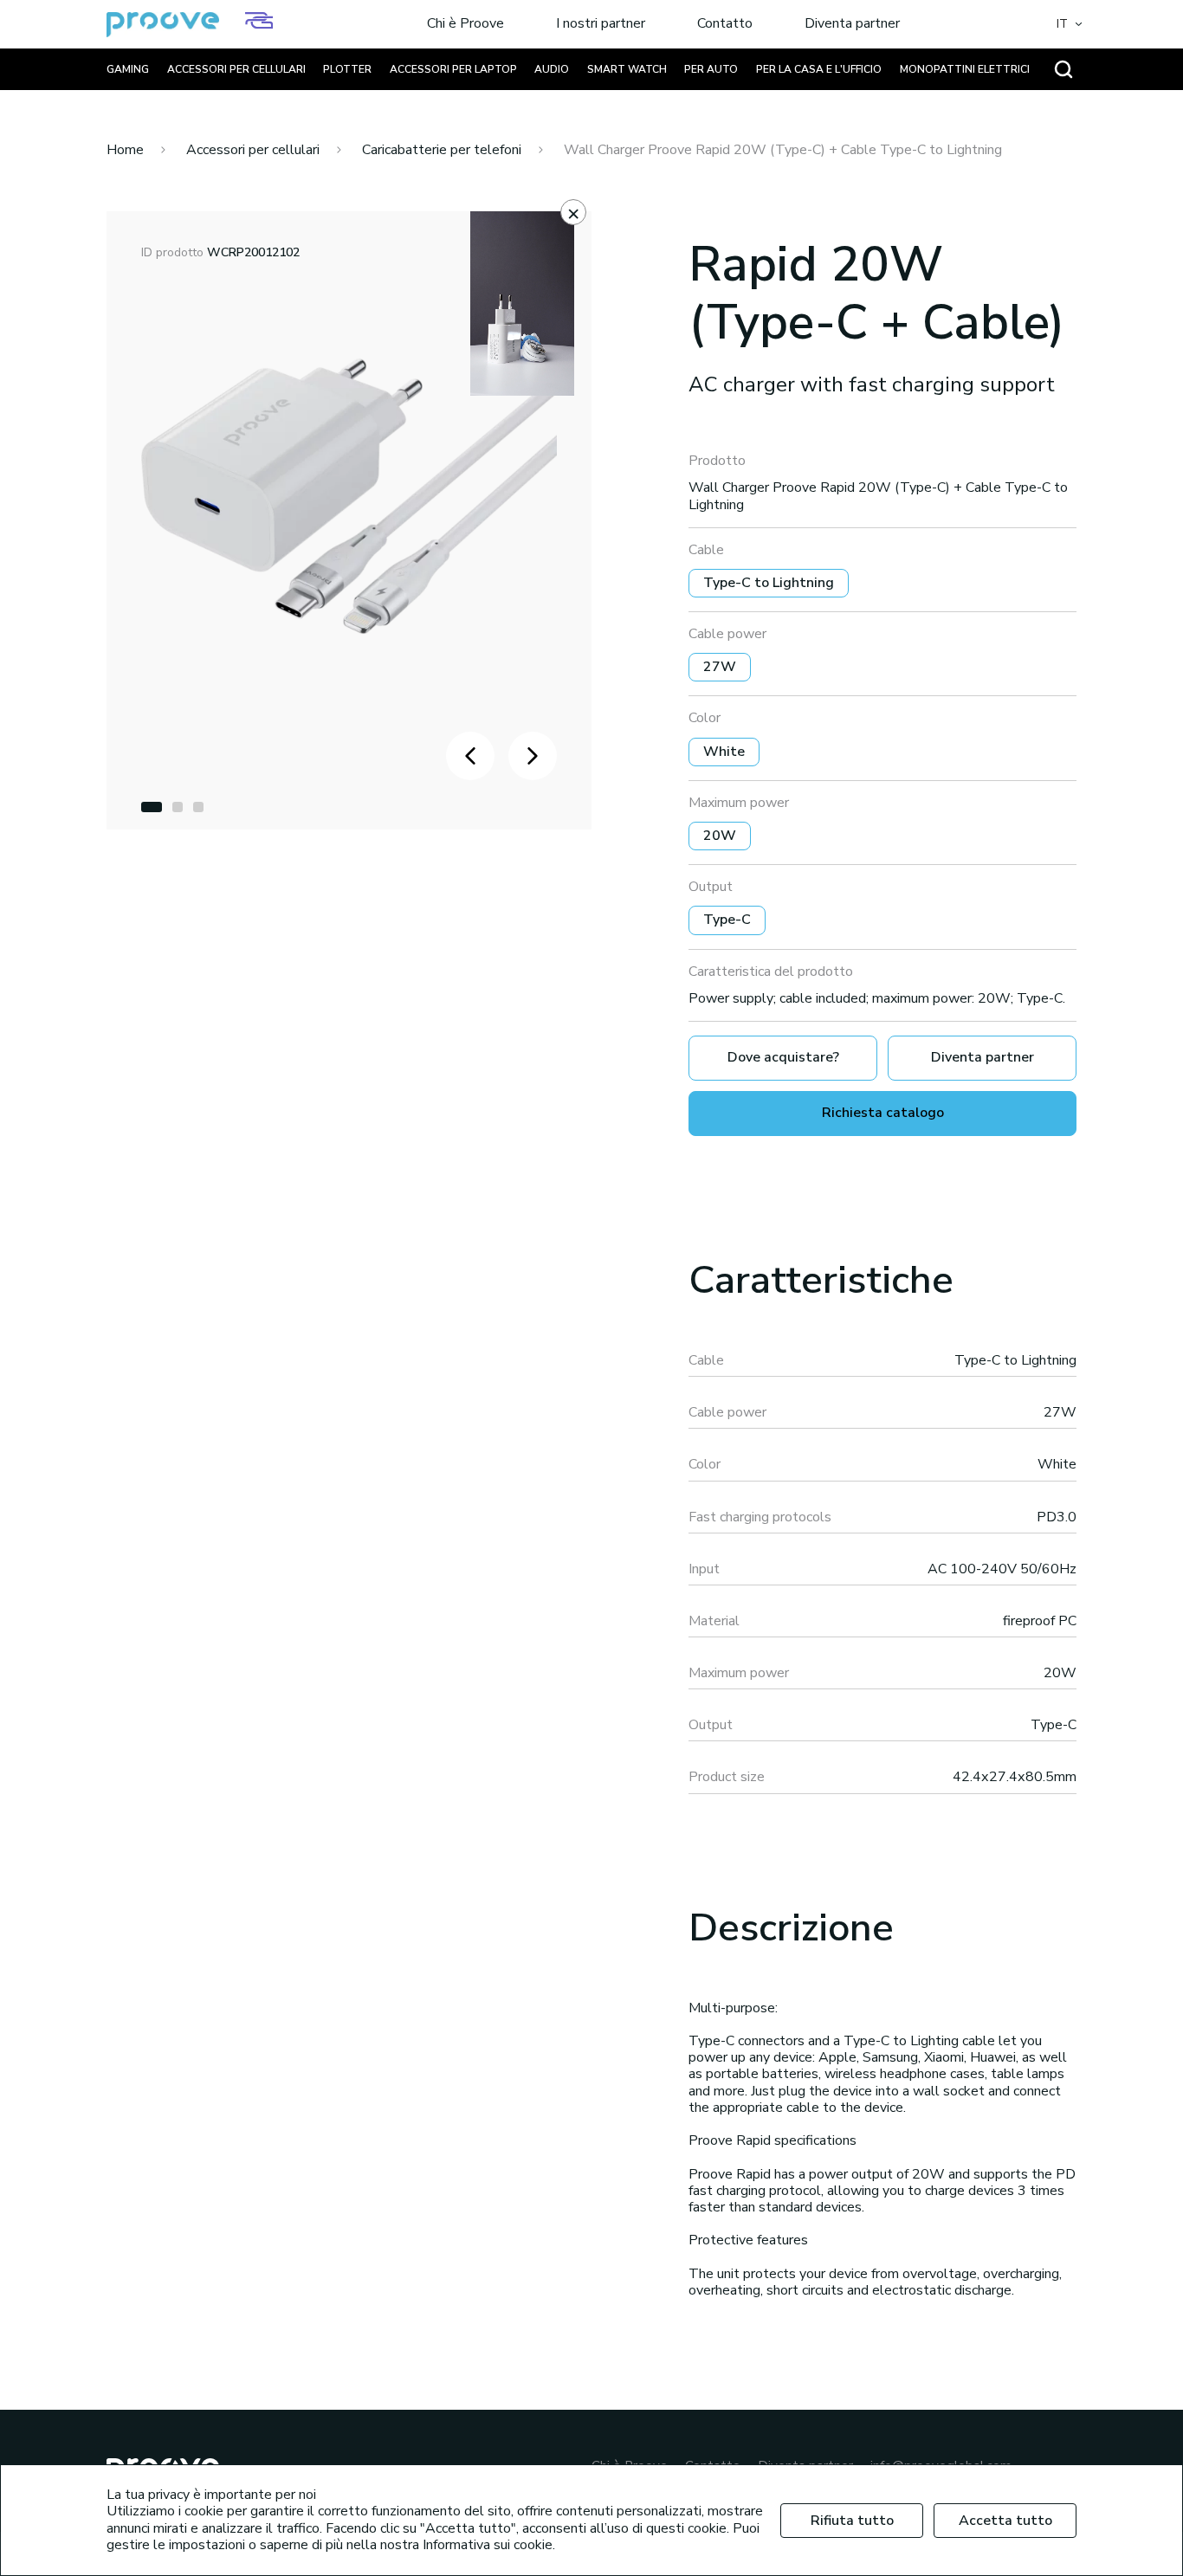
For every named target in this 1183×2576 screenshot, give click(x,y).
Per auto (711, 69)
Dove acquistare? (783, 1057)
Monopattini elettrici (965, 69)
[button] (152, 807)
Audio (552, 69)
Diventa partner (852, 24)
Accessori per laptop (453, 69)
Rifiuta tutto (852, 2521)
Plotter (347, 69)
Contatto (725, 24)
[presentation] (470, 756)
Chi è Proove (465, 24)
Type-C (727, 920)
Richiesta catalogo (883, 1113)
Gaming (128, 69)
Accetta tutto (1005, 2521)
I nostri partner (601, 24)
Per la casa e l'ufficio (819, 69)
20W (720, 836)
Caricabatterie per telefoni (442, 150)
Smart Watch (627, 69)
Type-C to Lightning (769, 583)
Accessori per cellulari (236, 69)
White (724, 752)
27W (720, 667)
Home (125, 150)
